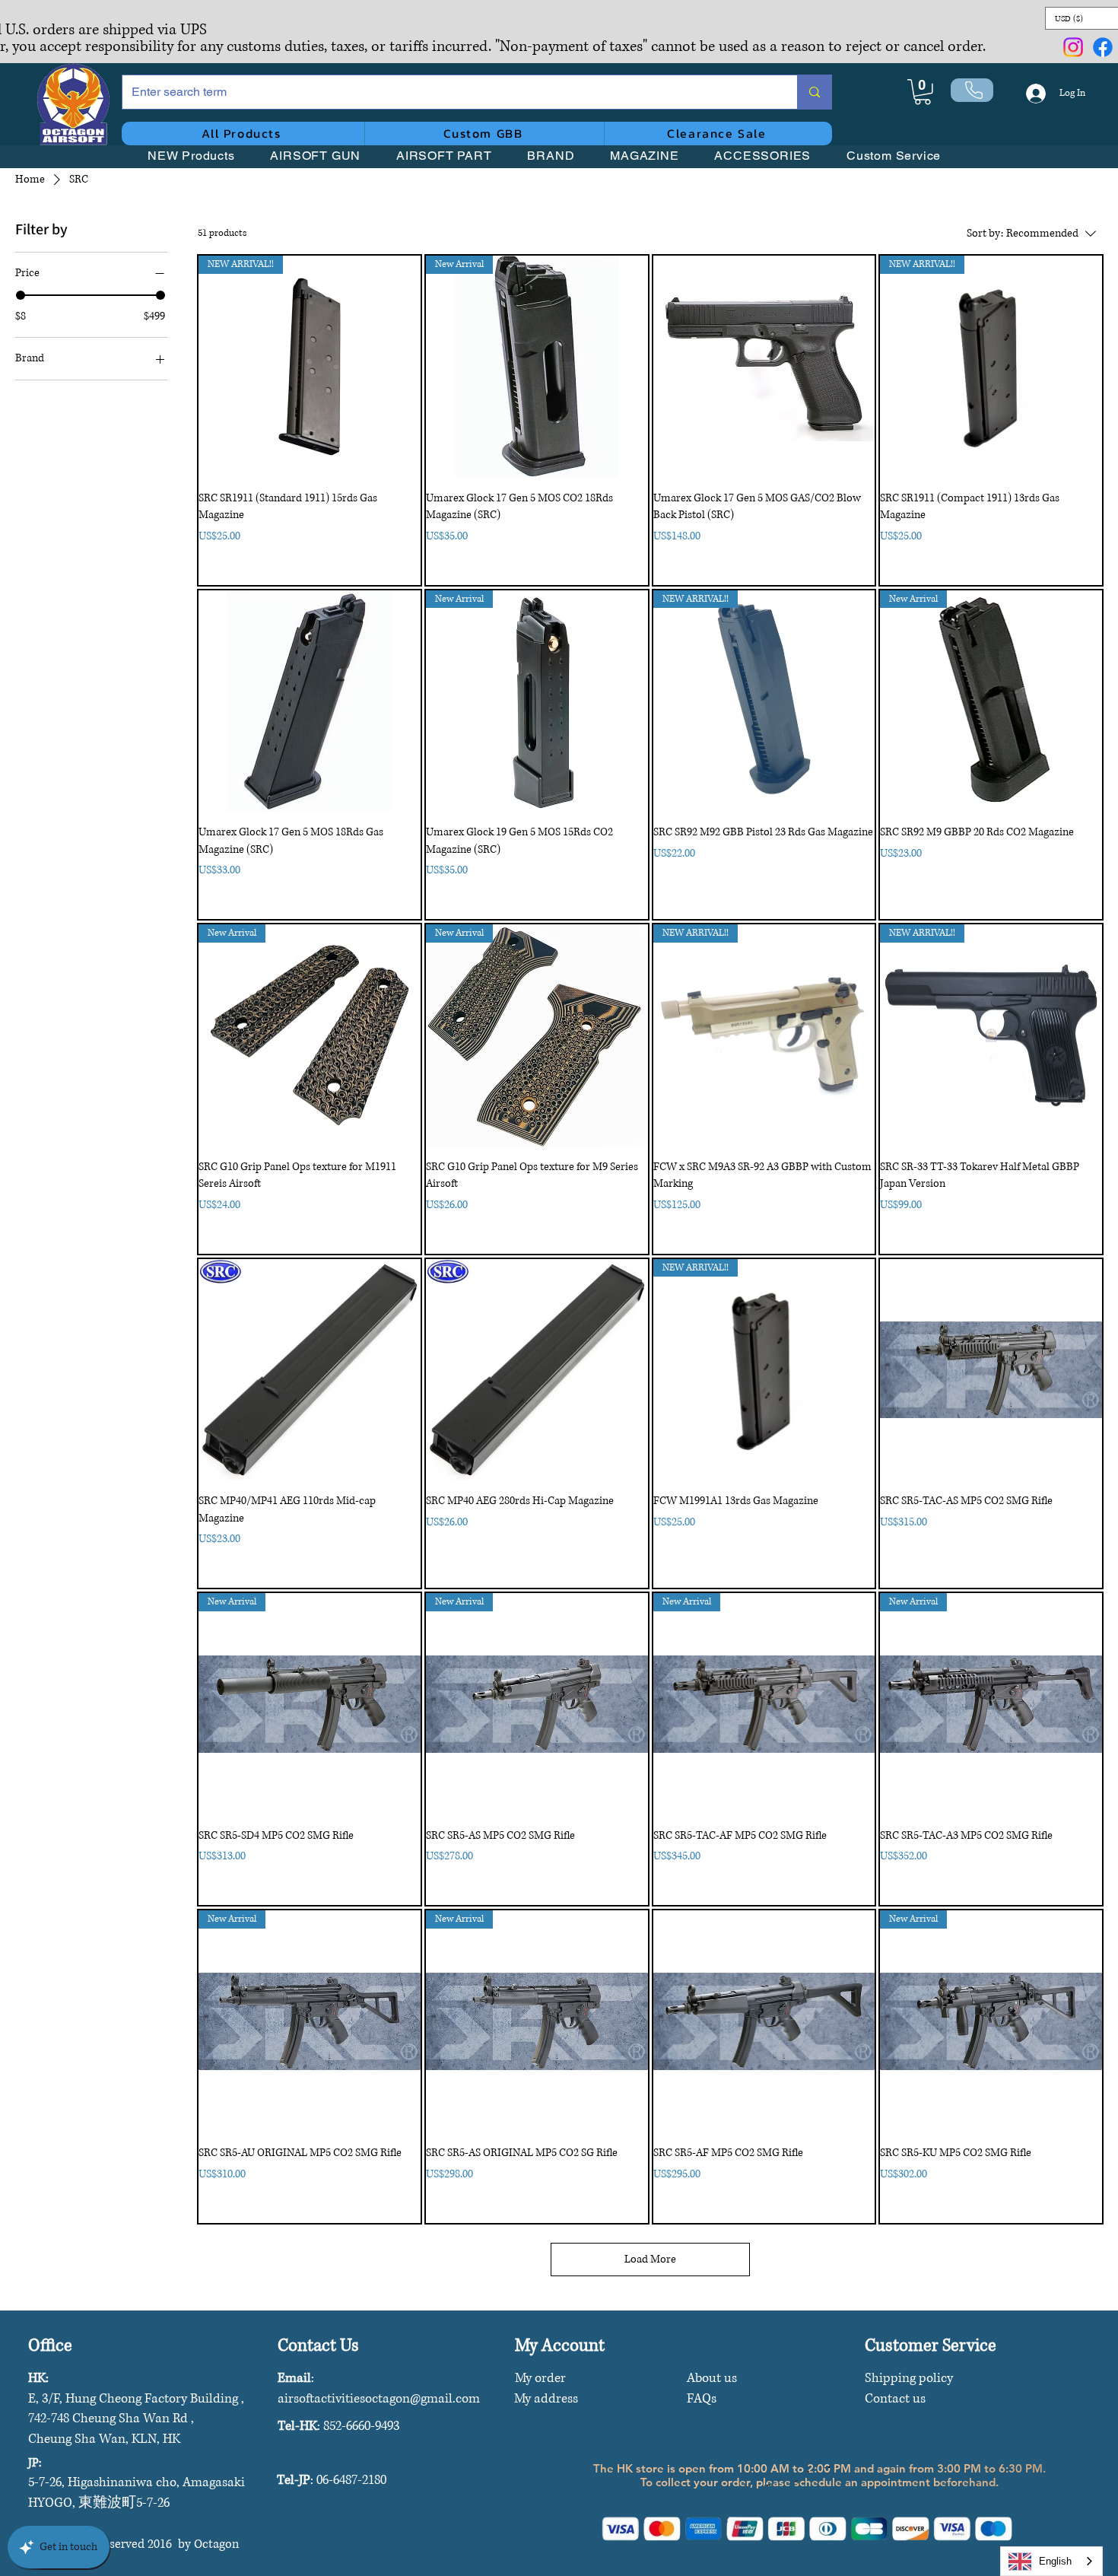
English (1055, 2561)
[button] (923, 92)
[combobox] (1051, 2561)
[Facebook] (1103, 47)
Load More (650, 2259)
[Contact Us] (972, 90)
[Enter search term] (814, 92)
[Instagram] (1073, 47)
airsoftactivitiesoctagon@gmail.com (379, 2398)
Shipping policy (909, 2378)
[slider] (21, 295)
